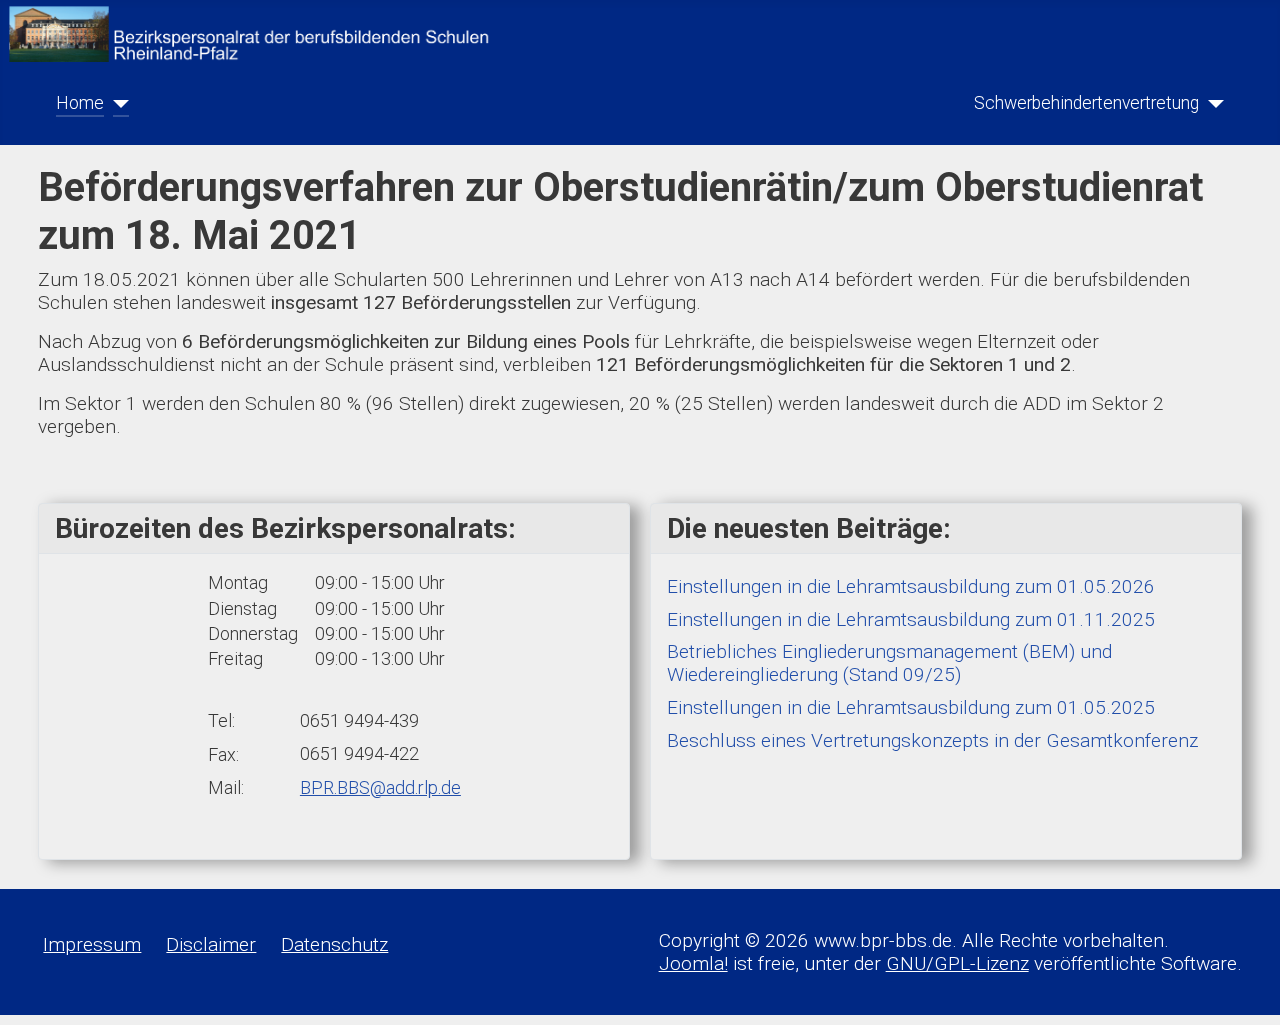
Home (80, 103)
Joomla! (693, 963)
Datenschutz (334, 944)
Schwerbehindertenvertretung (1086, 103)
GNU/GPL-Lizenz (957, 963)
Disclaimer (211, 944)
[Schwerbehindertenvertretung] (1211, 103)
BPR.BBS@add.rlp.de (380, 787)
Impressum (92, 944)
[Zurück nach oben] (1241, 987)
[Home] (116, 103)
